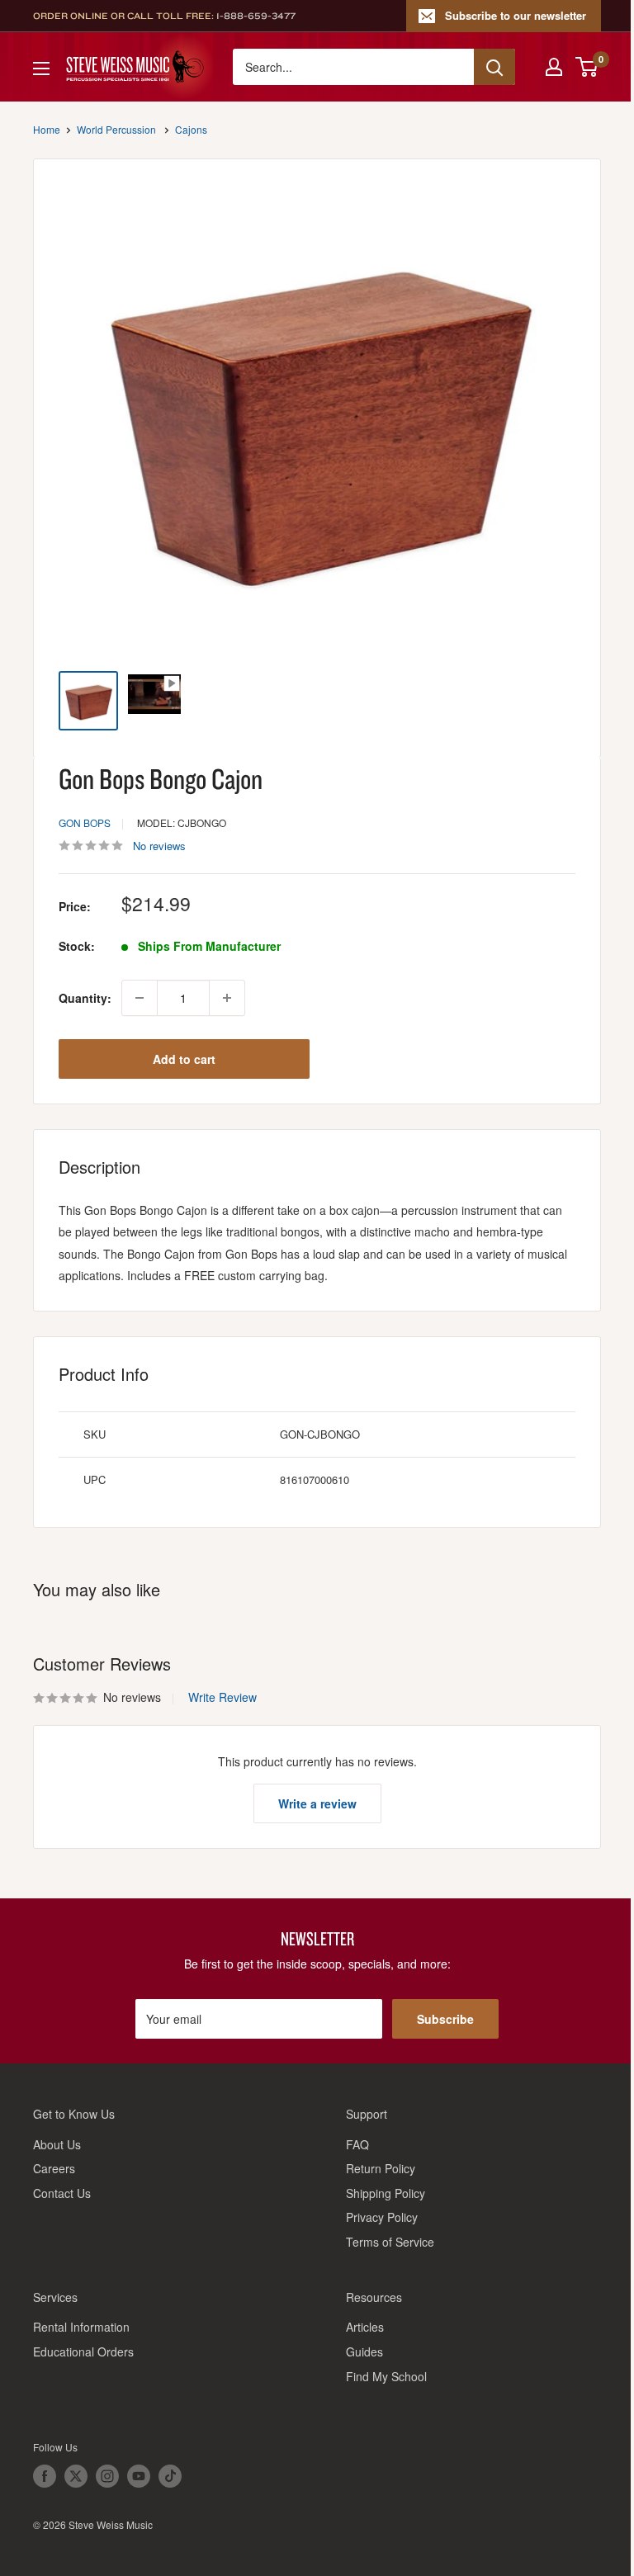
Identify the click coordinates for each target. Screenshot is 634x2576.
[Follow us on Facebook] (45, 2476)
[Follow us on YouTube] (139, 2476)
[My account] (554, 67)
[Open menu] (41, 69)
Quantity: (85, 998)
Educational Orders (83, 2351)
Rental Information (81, 2327)
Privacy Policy (382, 2217)
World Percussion (116, 129)
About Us (57, 2144)
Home (47, 129)
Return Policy (381, 2168)
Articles (365, 2327)
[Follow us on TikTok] (170, 2476)
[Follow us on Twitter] (76, 2476)
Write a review (317, 1803)
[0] (587, 67)
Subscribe (445, 2019)
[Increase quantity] (227, 998)
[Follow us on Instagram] (107, 2476)
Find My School (386, 2376)
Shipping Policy (386, 2193)
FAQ (357, 2144)
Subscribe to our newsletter (516, 15)
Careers (54, 2168)
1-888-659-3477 (256, 16)
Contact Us (62, 2193)
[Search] (494, 67)
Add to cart (184, 1059)
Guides (364, 2351)
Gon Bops (85, 822)
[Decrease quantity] (140, 998)
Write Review (222, 1697)
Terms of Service (390, 2242)
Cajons (191, 129)
